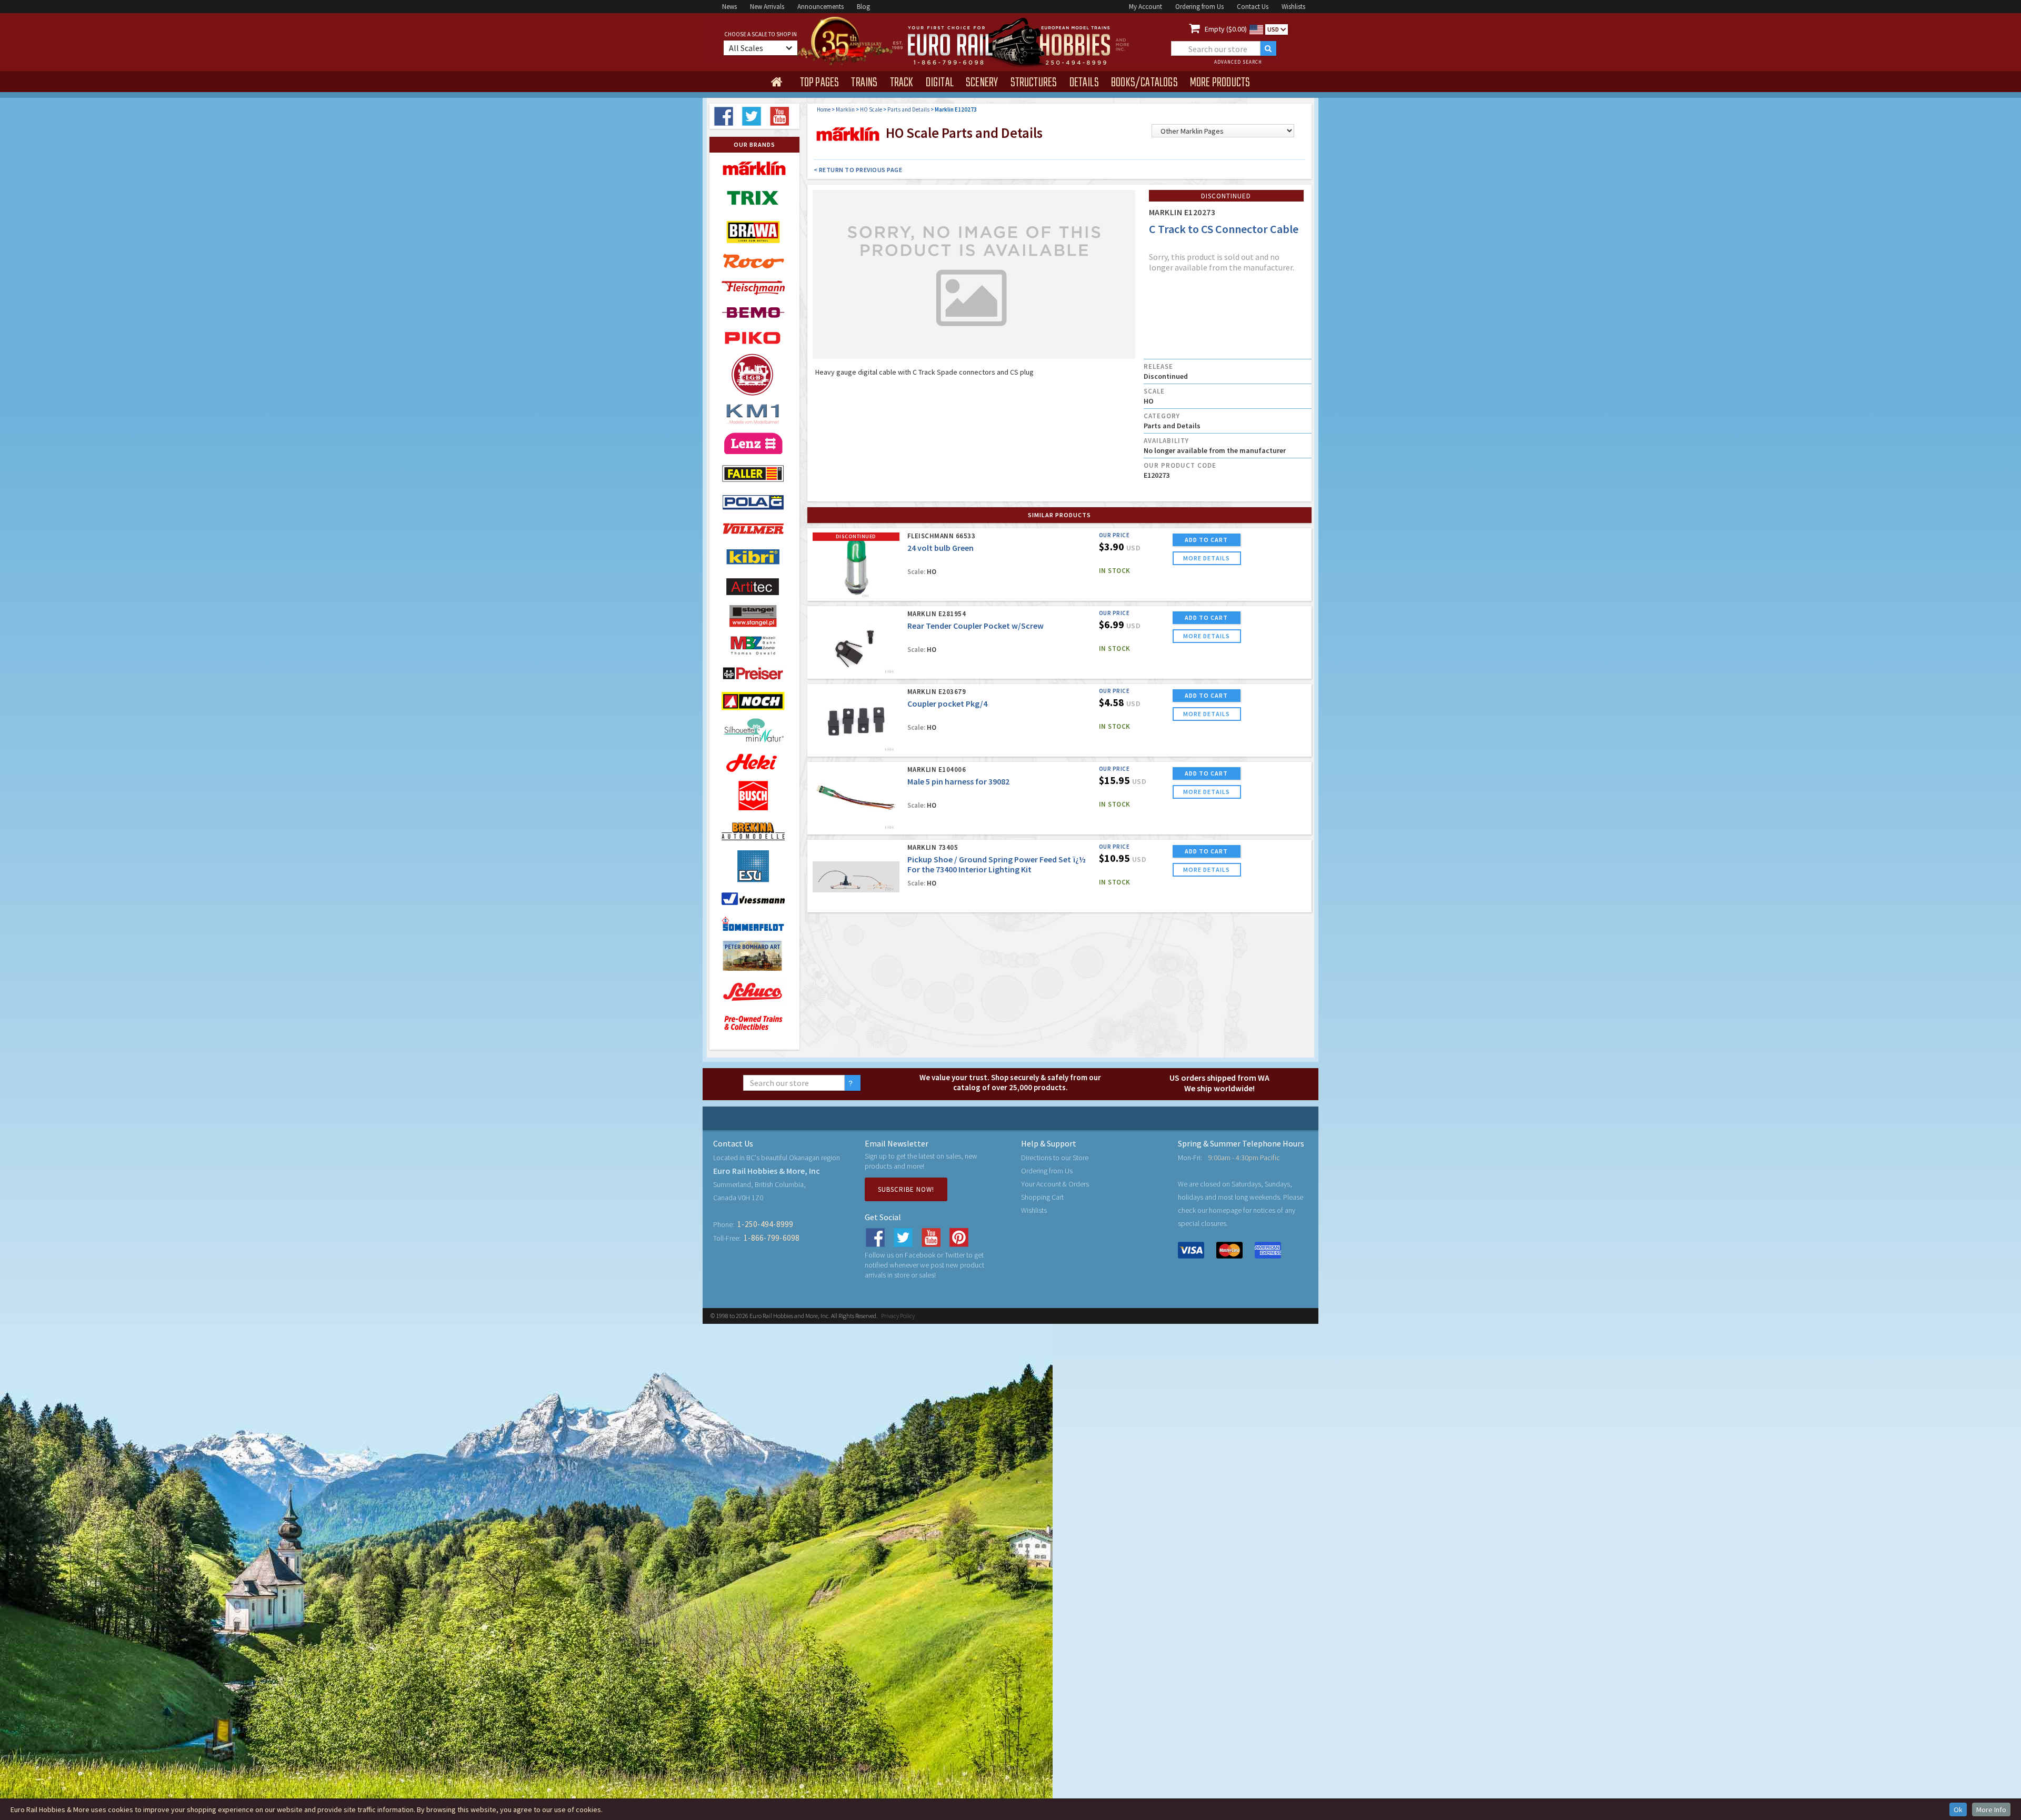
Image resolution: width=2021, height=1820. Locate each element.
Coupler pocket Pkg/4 (947, 703)
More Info (1991, 1809)
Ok (1958, 1809)
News (729, 7)
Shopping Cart (1042, 1197)
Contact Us (1253, 7)
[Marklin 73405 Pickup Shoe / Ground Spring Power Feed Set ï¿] (856, 877)
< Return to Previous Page (858, 170)
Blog (863, 7)
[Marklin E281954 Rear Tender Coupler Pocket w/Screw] (856, 643)
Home (824, 109)
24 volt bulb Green (941, 548)
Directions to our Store (1055, 1158)
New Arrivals (767, 7)
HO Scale (871, 109)
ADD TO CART (1206, 540)
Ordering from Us (1199, 7)
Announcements (821, 7)
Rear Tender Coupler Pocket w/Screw (976, 626)
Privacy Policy (898, 1316)
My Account (1145, 7)
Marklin (845, 109)
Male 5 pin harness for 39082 (958, 781)
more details (1207, 558)
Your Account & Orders (1055, 1184)
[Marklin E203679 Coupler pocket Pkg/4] (856, 721)
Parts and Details (908, 109)
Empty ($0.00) (1226, 29)
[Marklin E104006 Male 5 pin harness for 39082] (856, 799)
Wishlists (1293, 7)
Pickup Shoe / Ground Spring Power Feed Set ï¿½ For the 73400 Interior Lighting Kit (997, 864)
